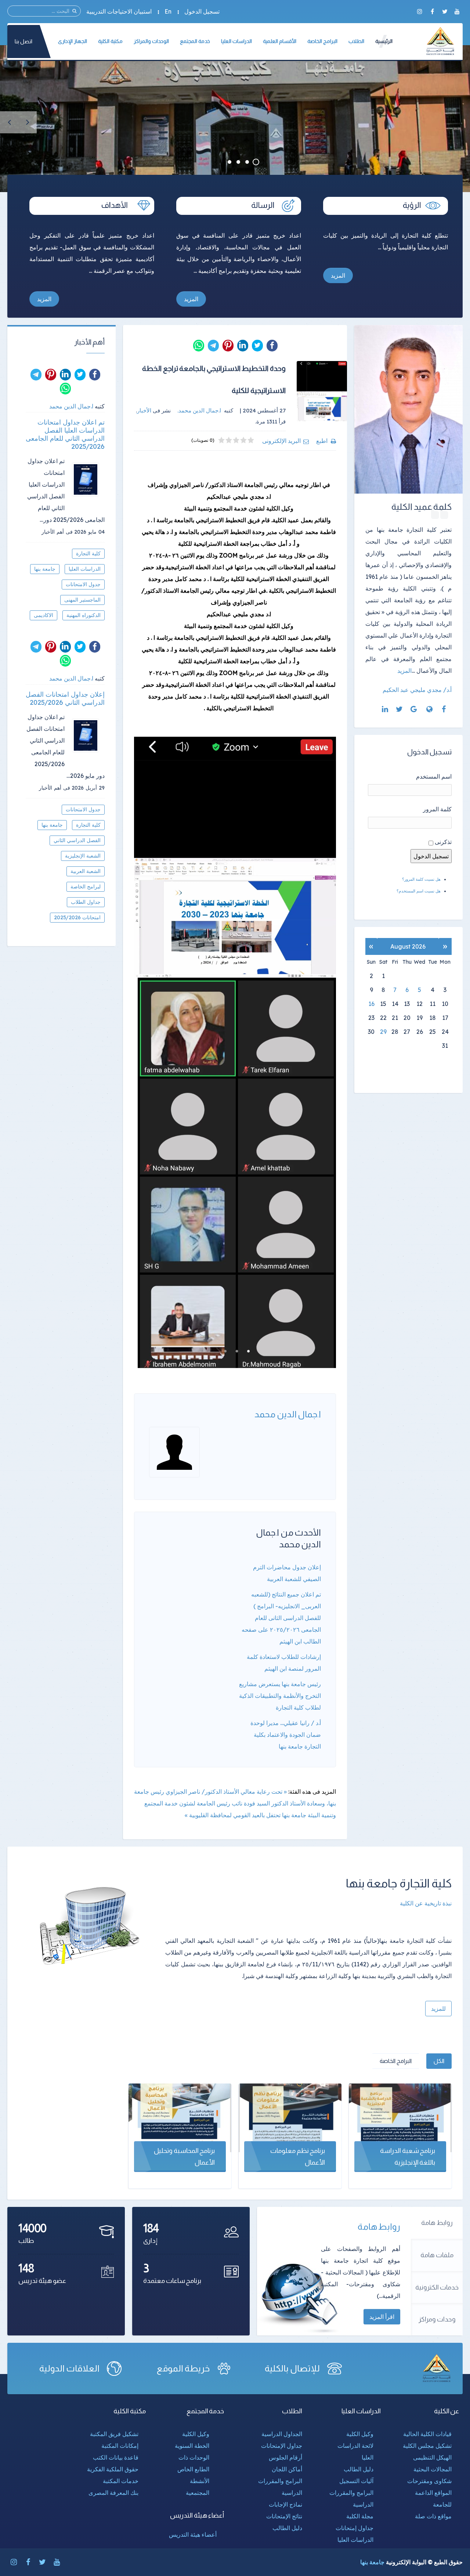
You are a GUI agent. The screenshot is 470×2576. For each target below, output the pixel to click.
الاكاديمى (44, 615)
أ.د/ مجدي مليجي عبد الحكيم (417, 690)
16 (371, 1004)
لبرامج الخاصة (86, 887)
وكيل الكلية (360, 2434)
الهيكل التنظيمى (432, 2457)
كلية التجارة (88, 553)
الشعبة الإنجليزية (83, 856)
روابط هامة (437, 2223)
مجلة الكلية (360, 2516)
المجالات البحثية (433, 2469)
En (168, 11)
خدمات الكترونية (437, 2287)
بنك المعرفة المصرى (113, 2493)
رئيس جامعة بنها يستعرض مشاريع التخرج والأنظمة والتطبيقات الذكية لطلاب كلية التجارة (280, 1696)
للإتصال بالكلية (292, 2368)
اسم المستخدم (434, 776)
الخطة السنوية (192, 2446)
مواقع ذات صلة (433, 2516)
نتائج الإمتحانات (284, 2516)
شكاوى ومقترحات (429, 2481)
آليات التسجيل (356, 2481)
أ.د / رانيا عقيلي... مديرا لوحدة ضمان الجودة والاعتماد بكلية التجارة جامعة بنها (286, 1735)
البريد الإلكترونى (281, 441)
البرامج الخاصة (396, 2061)
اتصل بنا (23, 41)
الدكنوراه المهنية (84, 615)
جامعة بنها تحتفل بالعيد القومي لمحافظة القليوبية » (245, 1815)
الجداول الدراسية (282, 2434)
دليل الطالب (359, 2469)
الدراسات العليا (85, 569)
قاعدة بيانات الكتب (116, 2457)
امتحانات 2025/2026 (77, 917)
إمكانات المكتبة (120, 2446)
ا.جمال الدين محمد (288, 1414)
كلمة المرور (437, 809)
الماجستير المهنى (82, 600)
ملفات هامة (437, 2255)
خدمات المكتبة (121, 2481)
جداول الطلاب (86, 902)
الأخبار (144, 410)
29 (383, 1032)
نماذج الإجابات (285, 2504)
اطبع (322, 441)
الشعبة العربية (86, 871)
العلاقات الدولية (69, 2368)
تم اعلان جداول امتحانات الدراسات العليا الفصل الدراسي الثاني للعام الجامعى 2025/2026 (65, 434)
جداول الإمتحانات (282, 2446)
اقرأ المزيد (382, 2317)
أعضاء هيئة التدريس (193, 2534)
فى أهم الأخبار (57, 532)
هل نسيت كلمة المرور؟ (421, 879)
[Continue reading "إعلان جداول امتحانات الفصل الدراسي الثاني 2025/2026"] (88, 735)
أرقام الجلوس (285, 2457)
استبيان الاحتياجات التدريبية (119, 11)
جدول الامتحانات (83, 584)
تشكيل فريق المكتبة (114, 2434)
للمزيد (438, 2009)
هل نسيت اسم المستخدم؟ (419, 891)
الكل (439, 2061)
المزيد (338, 275)
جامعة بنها (45, 569)
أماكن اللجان (287, 2469)
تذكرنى (443, 842)
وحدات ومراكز (437, 2319)
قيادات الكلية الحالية (427, 2434)
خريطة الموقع (183, 2368)
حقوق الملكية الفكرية (113, 2469)
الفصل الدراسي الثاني (77, 840)
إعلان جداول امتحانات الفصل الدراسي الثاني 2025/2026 (65, 699)
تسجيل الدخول (202, 11)
